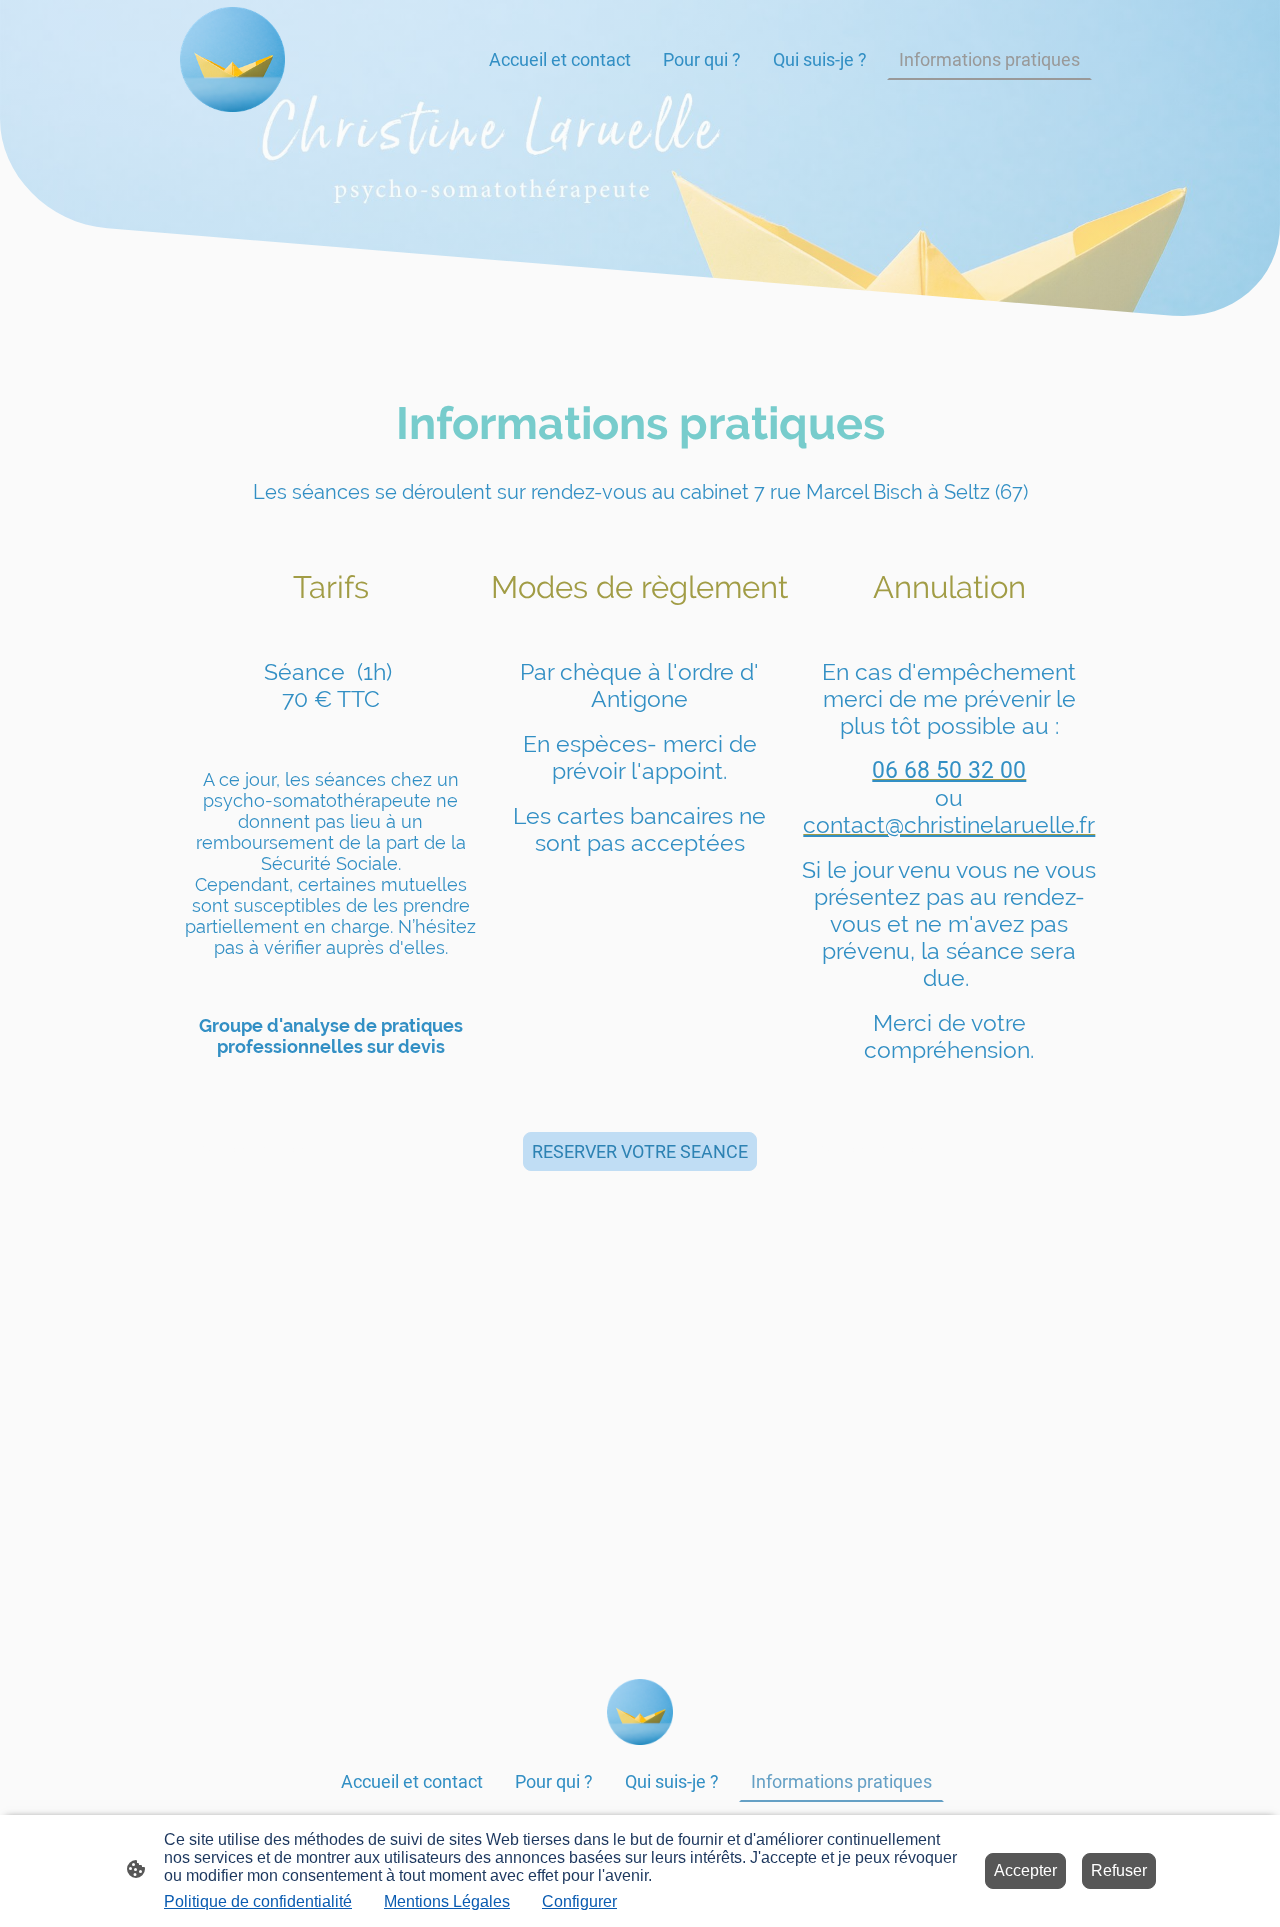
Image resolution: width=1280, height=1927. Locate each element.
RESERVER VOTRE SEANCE (640, 1151)
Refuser (1119, 1870)
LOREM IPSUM (247, 1151)
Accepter (1025, 1870)
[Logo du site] (232, 59)
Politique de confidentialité (258, 1901)
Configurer (579, 1901)
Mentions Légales (447, 1901)
